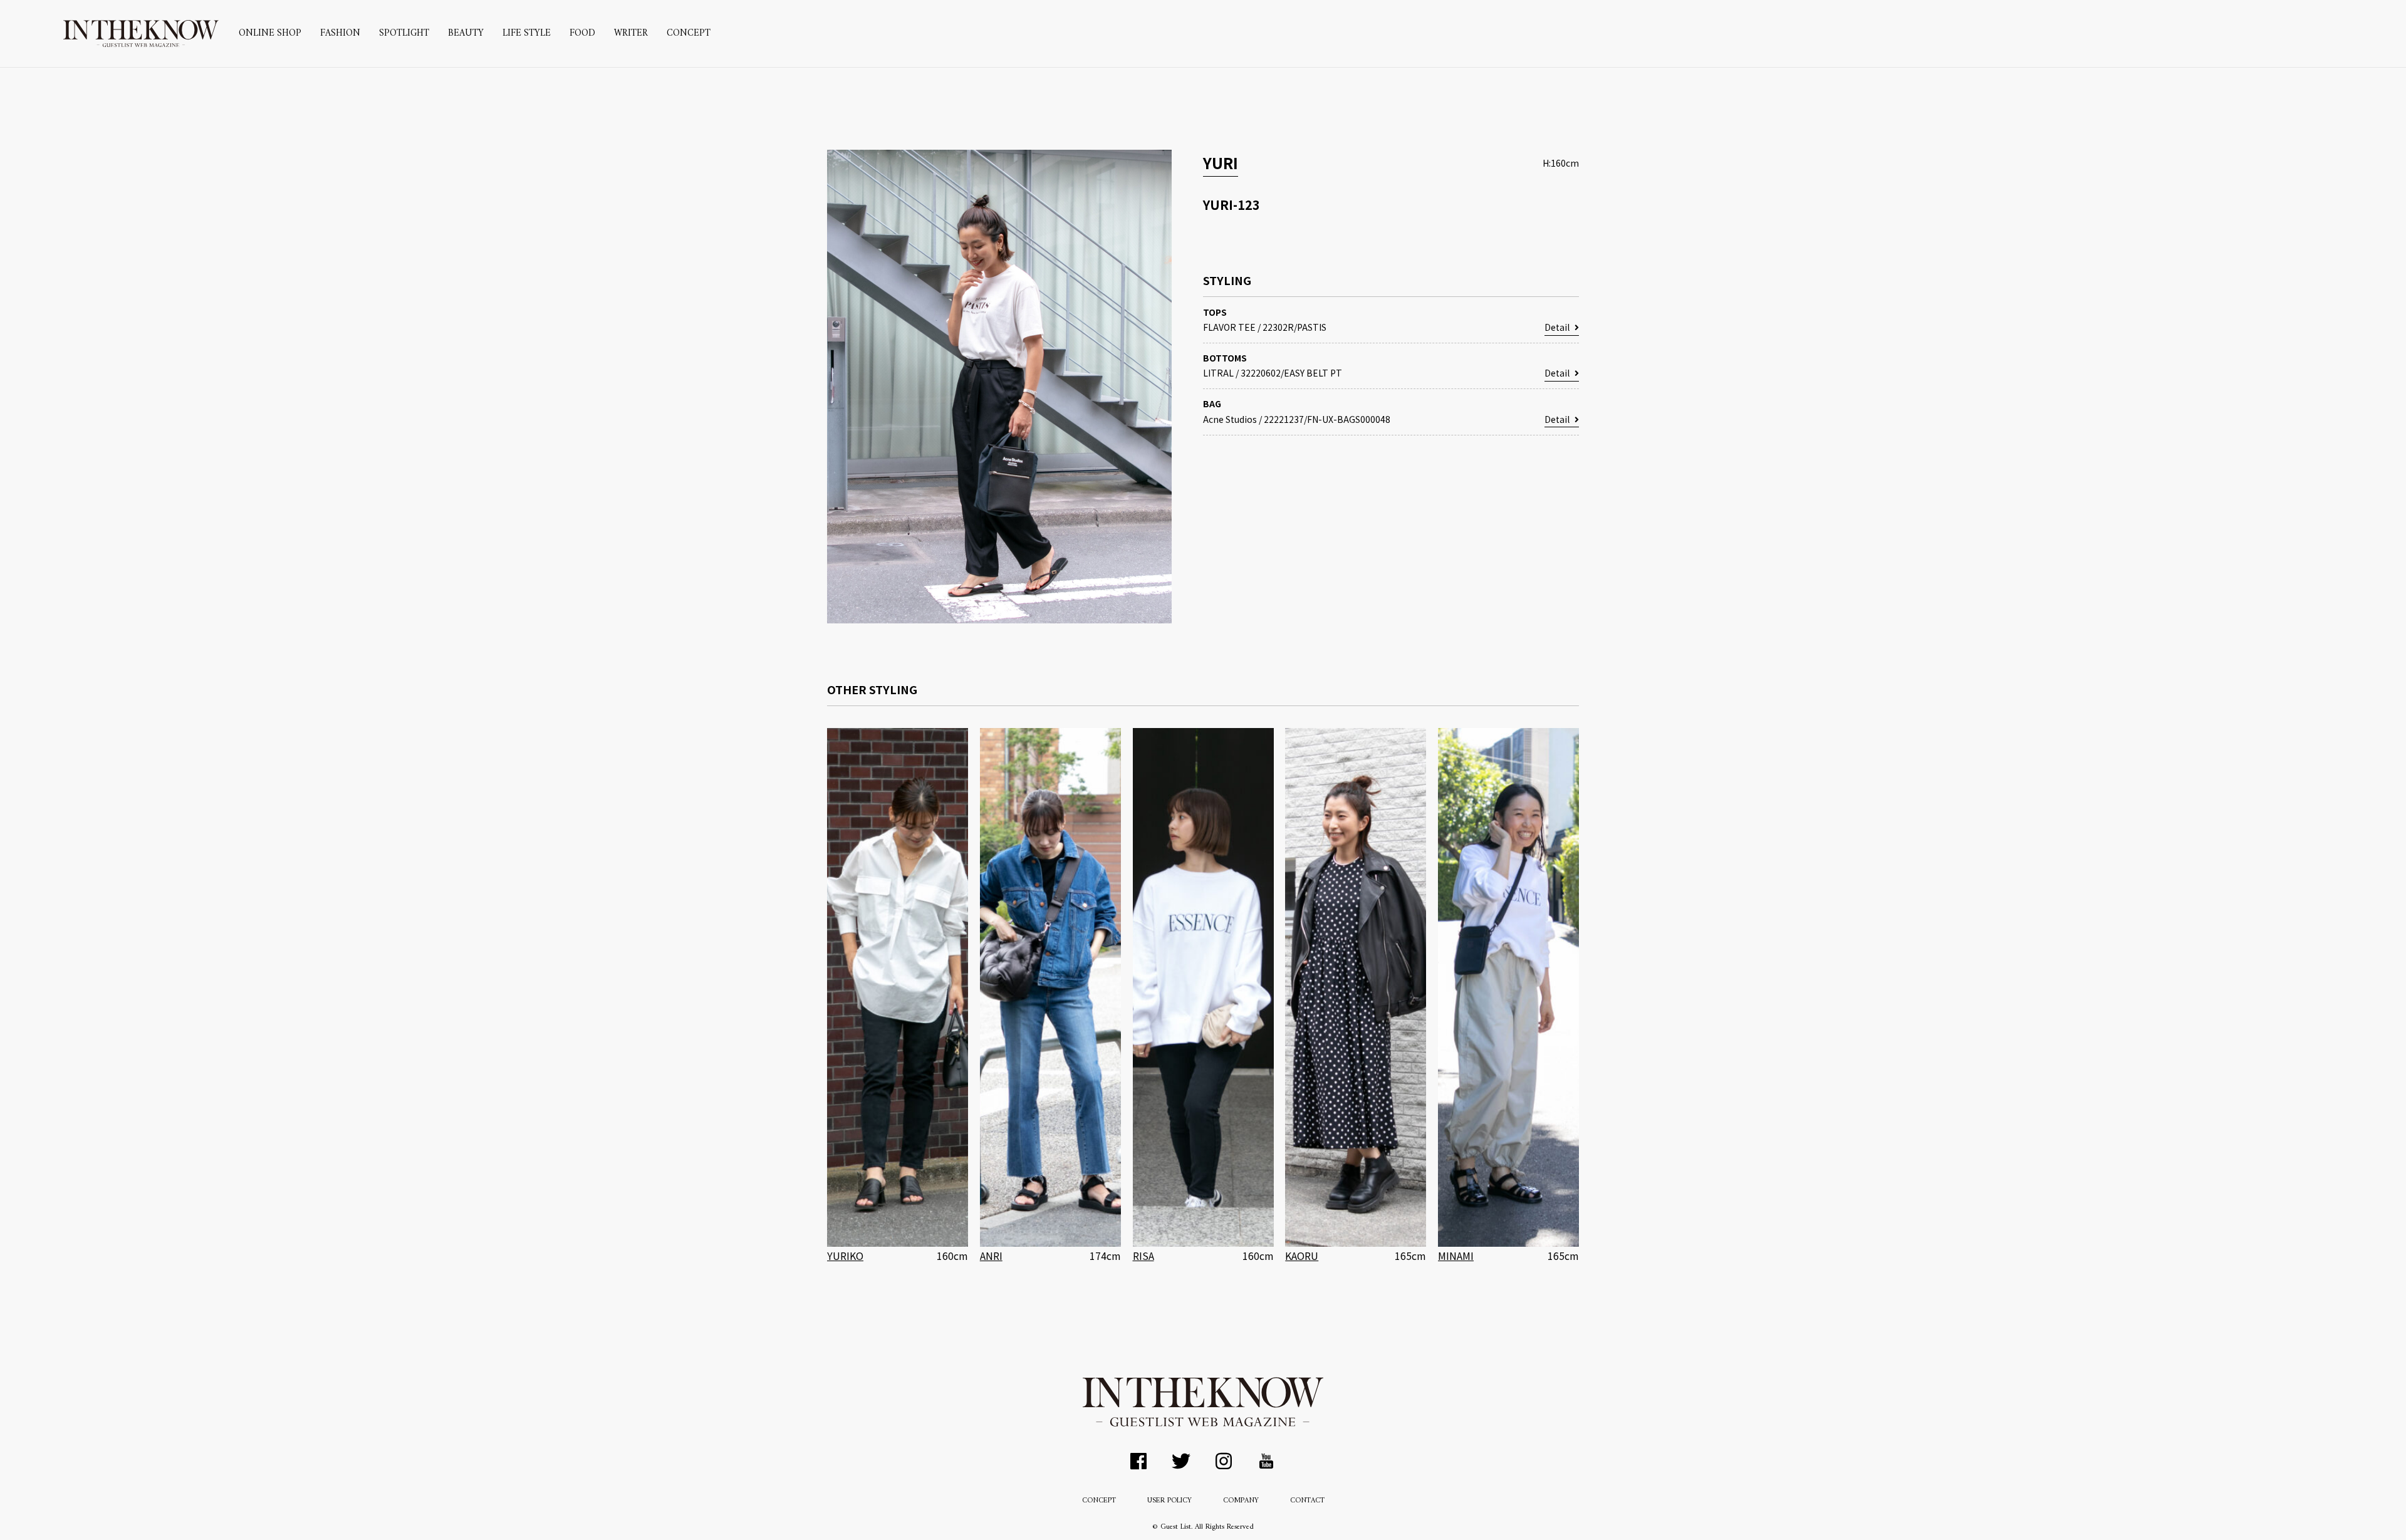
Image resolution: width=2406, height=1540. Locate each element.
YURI (1221, 163)
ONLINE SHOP (270, 34)
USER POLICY (1169, 1501)
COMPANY (1241, 1501)
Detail (1557, 327)
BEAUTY (466, 34)
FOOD (582, 34)
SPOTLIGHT (404, 34)
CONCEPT (689, 34)
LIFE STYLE (527, 34)
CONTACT (1307, 1501)
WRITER (631, 34)
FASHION (340, 34)
